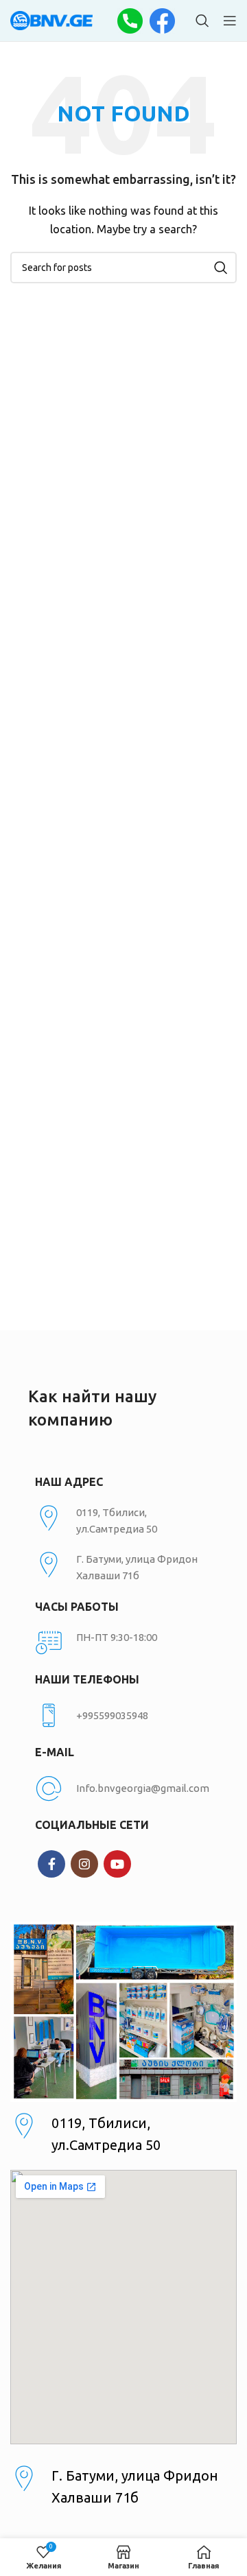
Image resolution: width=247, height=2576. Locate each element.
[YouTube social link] (117, 1864)
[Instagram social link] (84, 1864)
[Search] (202, 21)
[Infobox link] (123, 1716)
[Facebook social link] (51, 1864)
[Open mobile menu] (230, 21)
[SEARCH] (221, 268)
